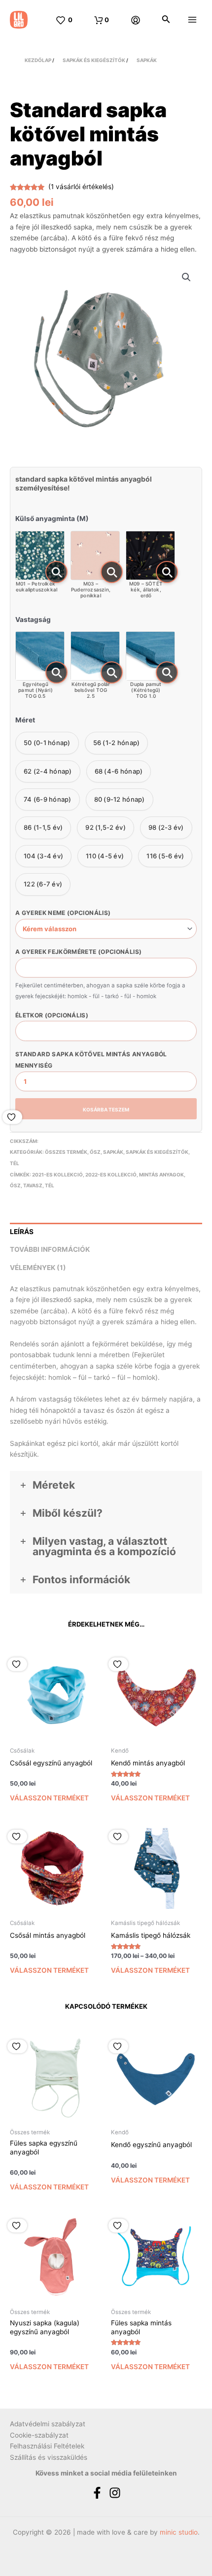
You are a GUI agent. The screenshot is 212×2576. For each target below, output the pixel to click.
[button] (186, 277)
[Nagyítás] (56, 572)
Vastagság (33, 620)
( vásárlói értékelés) (81, 187)
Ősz (95, 1152)
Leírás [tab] (22, 1232)
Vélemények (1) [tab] (38, 1268)
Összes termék (66, 1152)
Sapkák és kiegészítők (94, 60)
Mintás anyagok (161, 1174)
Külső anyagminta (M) (52, 519)
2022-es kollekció (111, 1174)
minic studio (179, 2532)
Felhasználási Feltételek (47, 2446)
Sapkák (147, 60)
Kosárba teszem (106, 1109)
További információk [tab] (50, 1249)
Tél (15, 1163)
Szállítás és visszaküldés (49, 2457)
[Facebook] (97, 2493)
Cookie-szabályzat (39, 2435)
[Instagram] (115, 2493)
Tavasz (33, 1185)
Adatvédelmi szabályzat (48, 2424)
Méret (25, 720)
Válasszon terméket (49, 1798)
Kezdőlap (38, 60)
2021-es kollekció (57, 1174)
